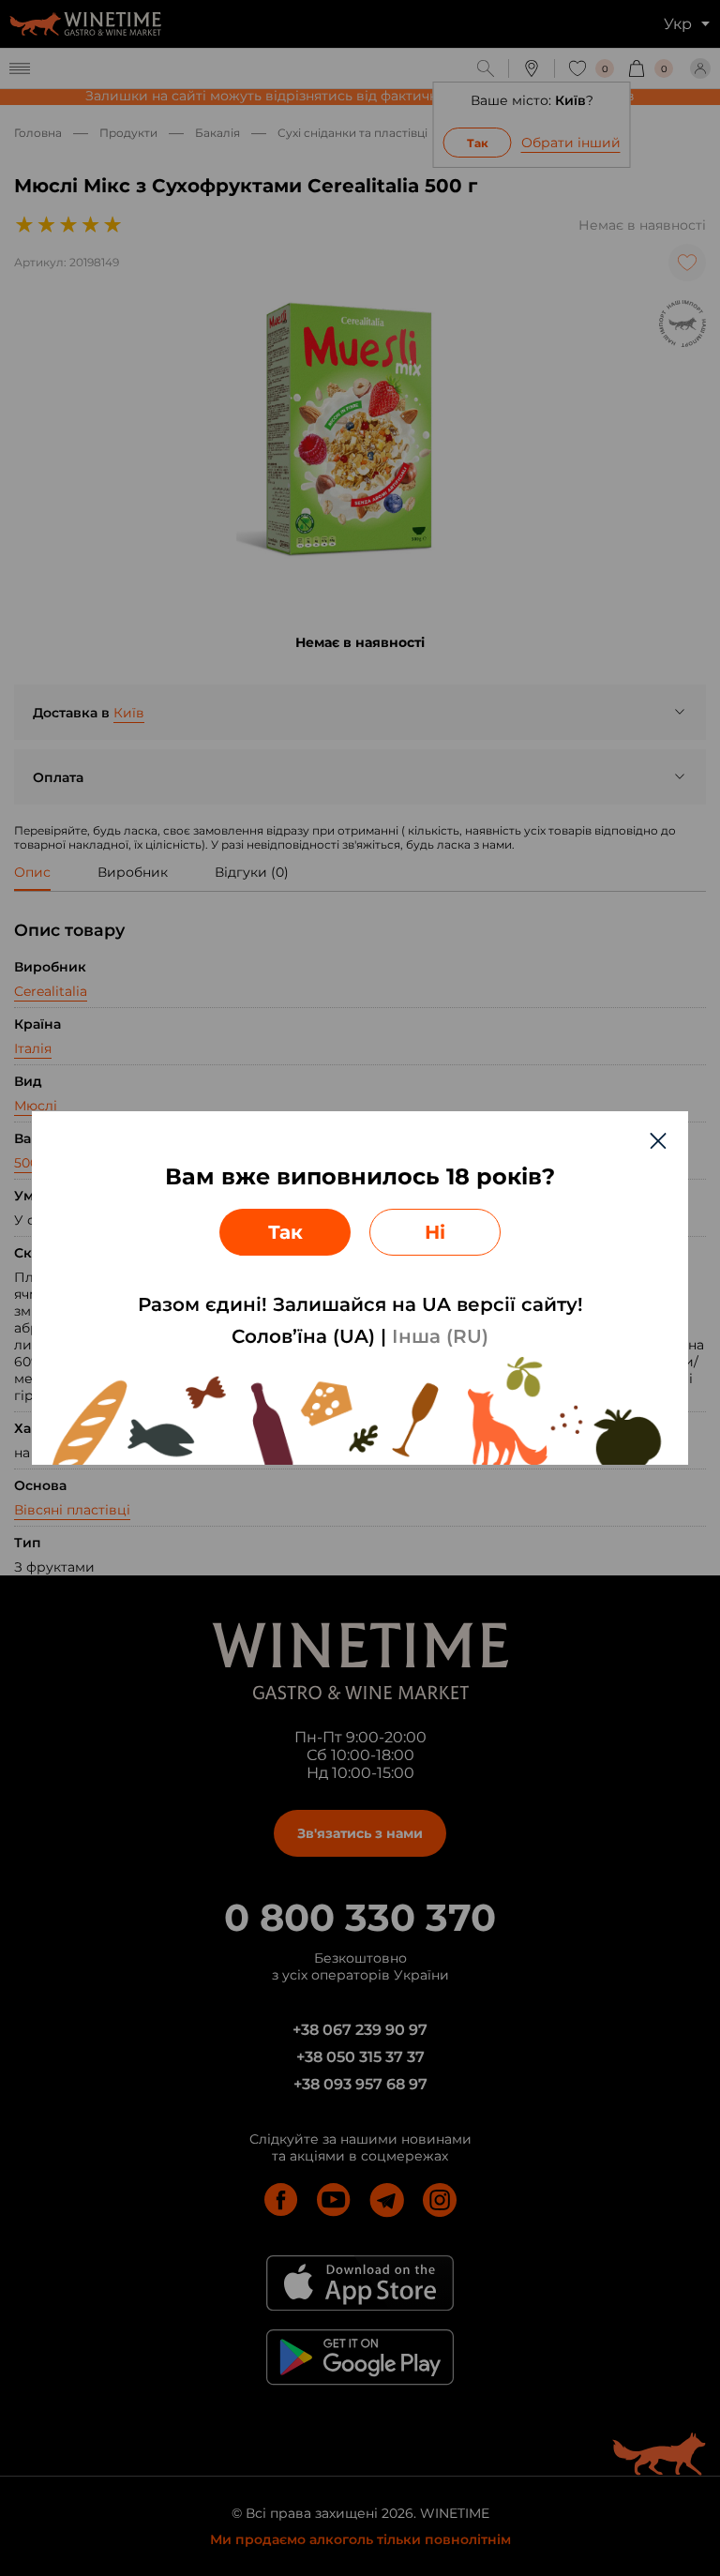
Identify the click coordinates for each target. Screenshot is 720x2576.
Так (285, 1232)
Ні (435, 1232)
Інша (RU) (440, 1336)
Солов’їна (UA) (303, 1336)
